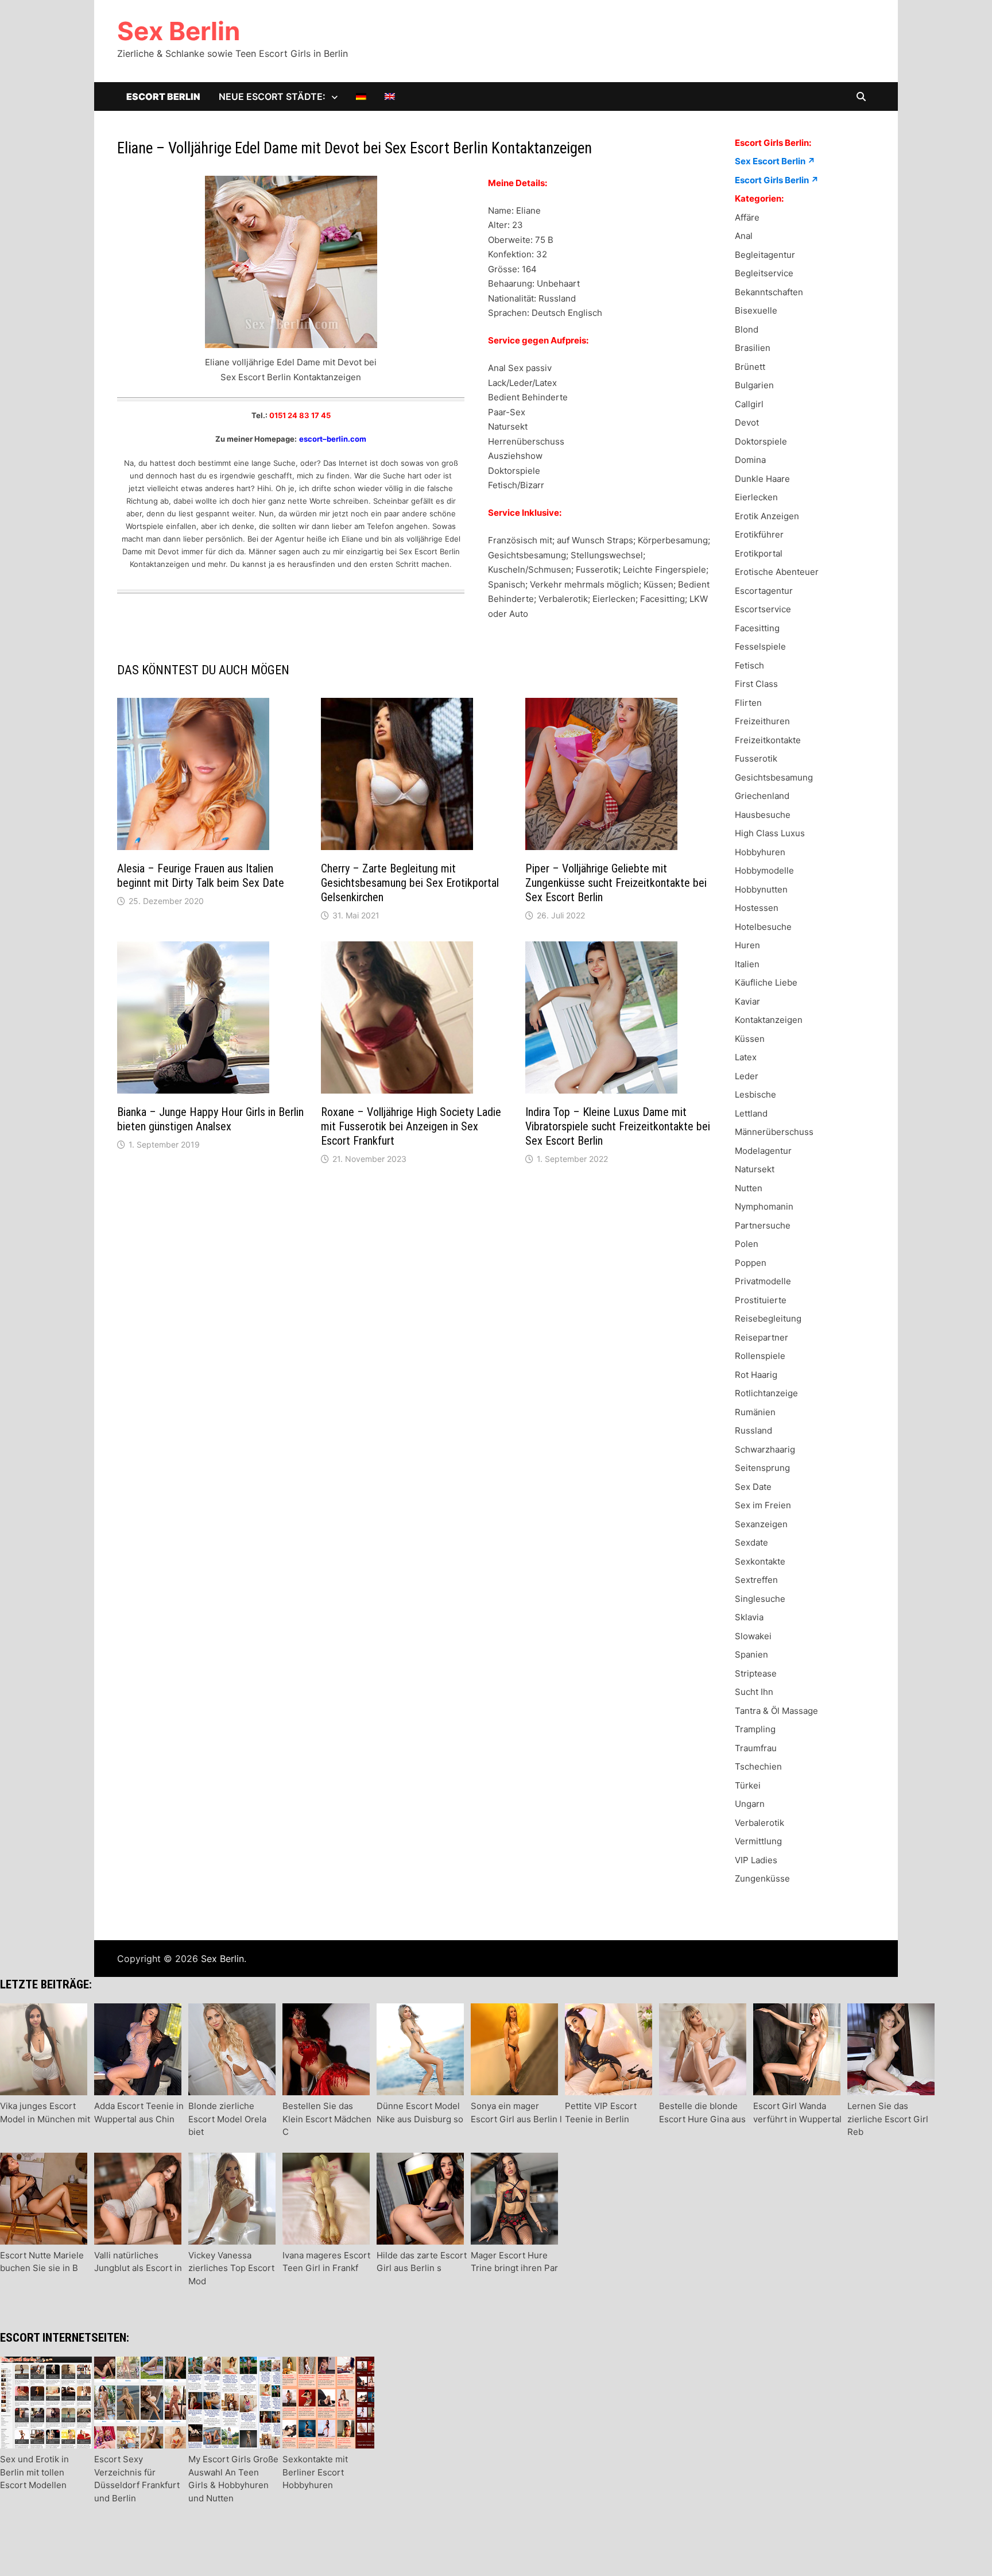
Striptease (756, 1673)
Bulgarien (754, 385)
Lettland (751, 1113)
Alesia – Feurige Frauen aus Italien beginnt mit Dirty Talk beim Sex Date (201, 876)
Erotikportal (759, 553)
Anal (744, 236)
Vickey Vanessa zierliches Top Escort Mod (231, 2268)
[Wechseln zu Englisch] (390, 96)
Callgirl (749, 404)
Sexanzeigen (761, 1524)
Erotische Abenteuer (777, 572)
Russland (753, 1430)
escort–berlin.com (333, 439)
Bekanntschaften (769, 292)
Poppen (751, 1263)
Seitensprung (762, 1468)
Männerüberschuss (774, 1132)
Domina (750, 460)
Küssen (750, 1039)
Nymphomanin (764, 1206)
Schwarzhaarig (765, 1449)
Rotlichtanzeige (766, 1393)
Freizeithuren (762, 721)
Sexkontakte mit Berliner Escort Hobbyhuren (315, 2472)
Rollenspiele (760, 1356)
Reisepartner (762, 1337)
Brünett (750, 367)
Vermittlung (758, 1841)
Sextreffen (756, 1580)
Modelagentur (763, 1151)
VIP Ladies (756, 1860)
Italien (747, 964)
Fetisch (749, 665)
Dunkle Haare (762, 479)
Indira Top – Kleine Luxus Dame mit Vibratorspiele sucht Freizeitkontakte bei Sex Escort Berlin (618, 1126)
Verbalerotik (759, 1823)
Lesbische (755, 1094)
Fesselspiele (760, 646)
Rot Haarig (756, 1375)
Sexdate (751, 1542)
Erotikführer (759, 534)
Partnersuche (763, 1225)
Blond (747, 329)
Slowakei (753, 1636)
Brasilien (753, 348)
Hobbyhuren (760, 852)
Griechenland (762, 796)
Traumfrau (756, 1748)
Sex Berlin (179, 31)
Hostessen (757, 908)
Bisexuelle (756, 310)
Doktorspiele (761, 441)
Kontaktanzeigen (769, 1020)
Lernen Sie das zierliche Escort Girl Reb (888, 2119)
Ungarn (750, 1804)
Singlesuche (760, 1599)
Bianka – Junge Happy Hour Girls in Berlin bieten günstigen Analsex (210, 1119)
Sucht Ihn (754, 1692)
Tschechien (758, 1766)
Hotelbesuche (763, 927)
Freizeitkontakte (768, 740)
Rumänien (755, 1412)
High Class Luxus (770, 833)
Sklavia (749, 1617)
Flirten (748, 703)
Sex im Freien (763, 1505)
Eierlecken (756, 497)
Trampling (755, 1729)
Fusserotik (756, 758)
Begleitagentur (765, 255)
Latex (746, 1057)
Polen (747, 1244)
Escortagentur (764, 591)
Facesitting (757, 628)
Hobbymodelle (764, 870)
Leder (747, 1076)
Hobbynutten (761, 889)
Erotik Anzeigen (767, 516)
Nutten (749, 1188)
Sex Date (753, 1487)
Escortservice (763, 609)
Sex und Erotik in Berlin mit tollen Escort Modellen (34, 2472)
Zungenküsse (762, 1878)
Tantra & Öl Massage (776, 1711)
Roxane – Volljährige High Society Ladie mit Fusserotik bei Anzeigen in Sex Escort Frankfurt (411, 1126)
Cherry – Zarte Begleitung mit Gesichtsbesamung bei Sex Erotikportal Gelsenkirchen (410, 883)
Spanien (751, 1654)
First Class (756, 684)
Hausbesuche (763, 815)
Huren (747, 945)
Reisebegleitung (768, 1318)
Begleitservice (764, 273)
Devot (747, 422)
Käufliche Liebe (766, 982)
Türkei (748, 1785)
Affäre (747, 217)
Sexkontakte (760, 1561)
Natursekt (755, 1169)
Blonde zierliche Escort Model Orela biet (227, 2119)
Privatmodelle (763, 1281)
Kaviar (747, 1001)
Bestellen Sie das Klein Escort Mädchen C (327, 2119)
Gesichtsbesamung (774, 777)
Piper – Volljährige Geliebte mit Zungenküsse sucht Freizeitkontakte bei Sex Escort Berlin (616, 883)
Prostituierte (761, 1300)
